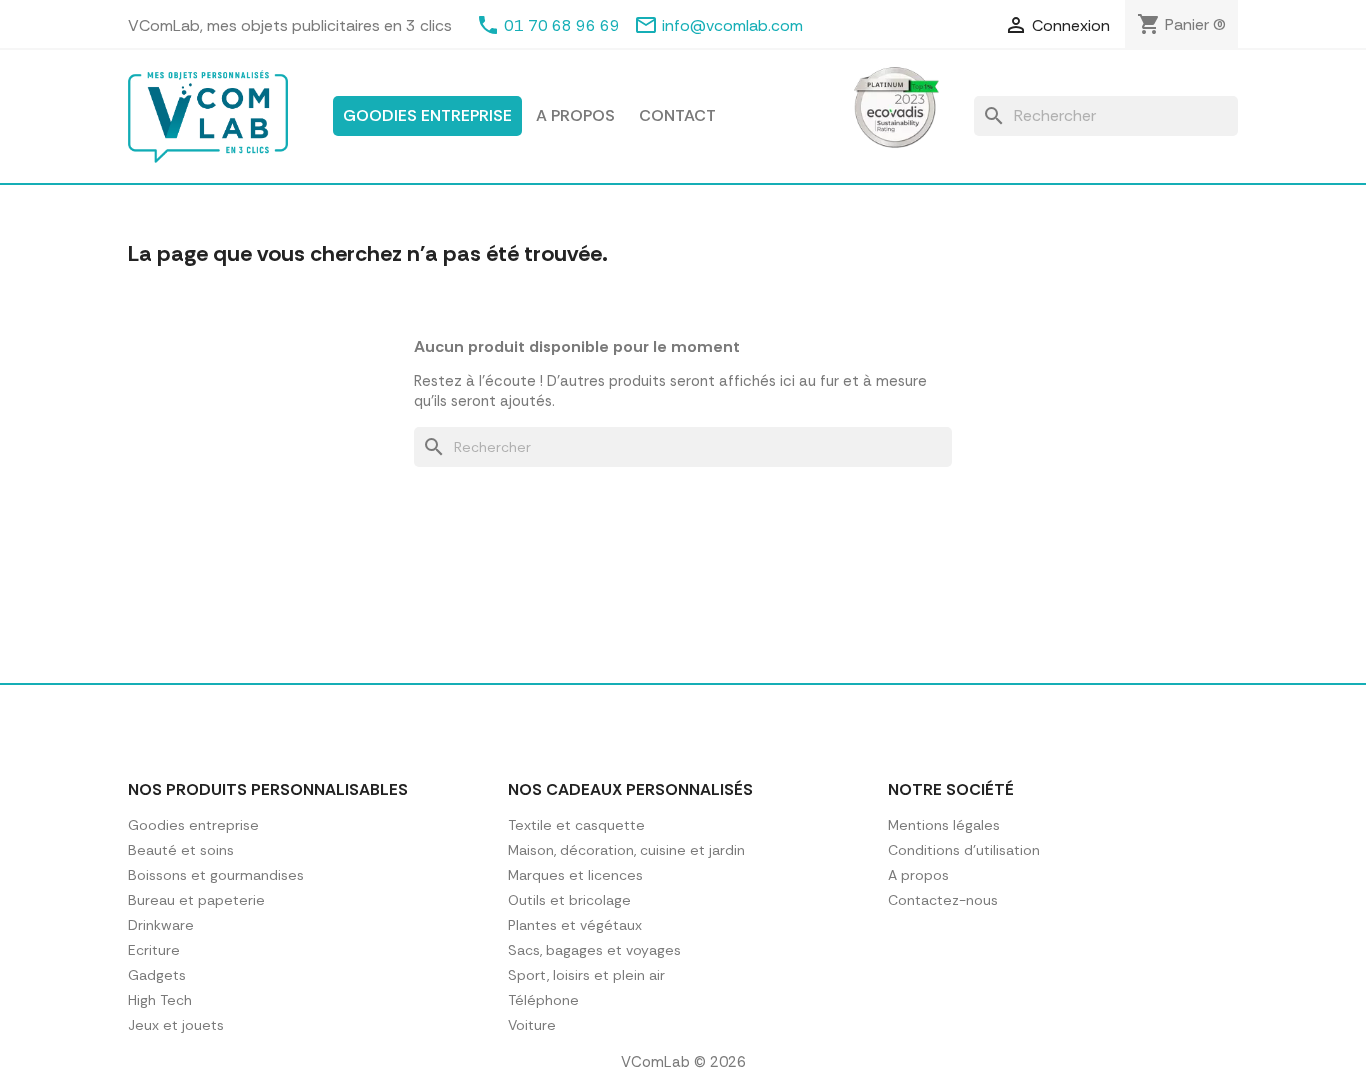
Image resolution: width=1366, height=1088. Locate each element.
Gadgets (157, 975)
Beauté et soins (181, 850)
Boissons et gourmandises (216, 875)
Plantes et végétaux (575, 925)
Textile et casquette (576, 825)
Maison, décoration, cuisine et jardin (626, 850)
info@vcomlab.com (732, 25)
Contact (677, 115)
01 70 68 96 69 (562, 25)
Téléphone (543, 1000)
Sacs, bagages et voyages (594, 950)
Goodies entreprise (427, 115)
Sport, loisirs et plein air (586, 975)
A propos (575, 115)
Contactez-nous (943, 900)
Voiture (532, 1025)
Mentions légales (944, 825)
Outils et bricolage (569, 900)
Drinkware (161, 925)
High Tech (160, 1000)
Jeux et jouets (176, 1025)
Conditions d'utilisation (964, 850)
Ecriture (154, 950)
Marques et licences (575, 875)
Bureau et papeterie (196, 900)
